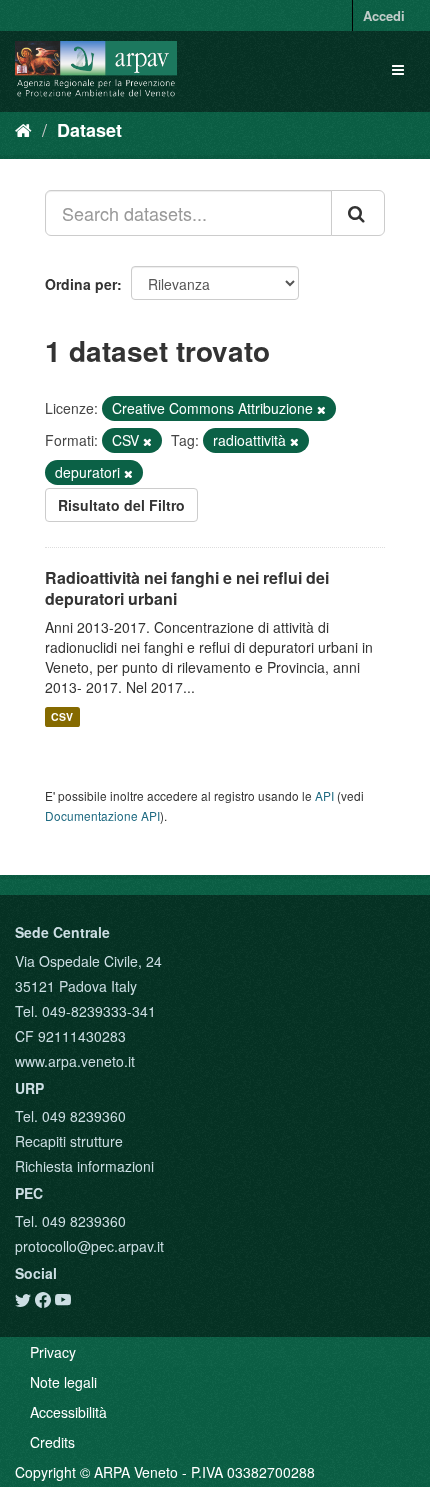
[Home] (23, 129)
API (324, 795)
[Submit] (358, 213)
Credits (52, 1442)
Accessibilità (68, 1412)
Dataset (89, 130)
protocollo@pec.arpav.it (89, 1246)
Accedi (384, 15)
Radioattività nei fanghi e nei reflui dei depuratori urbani (187, 588)
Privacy (53, 1352)
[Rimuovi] (321, 409)
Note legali (63, 1382)
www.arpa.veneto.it (75, 1061)
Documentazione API (102, 815)
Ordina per (81, 284)
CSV (62, 716)
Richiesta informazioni (84, 1166)
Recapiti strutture (69, 1141)
